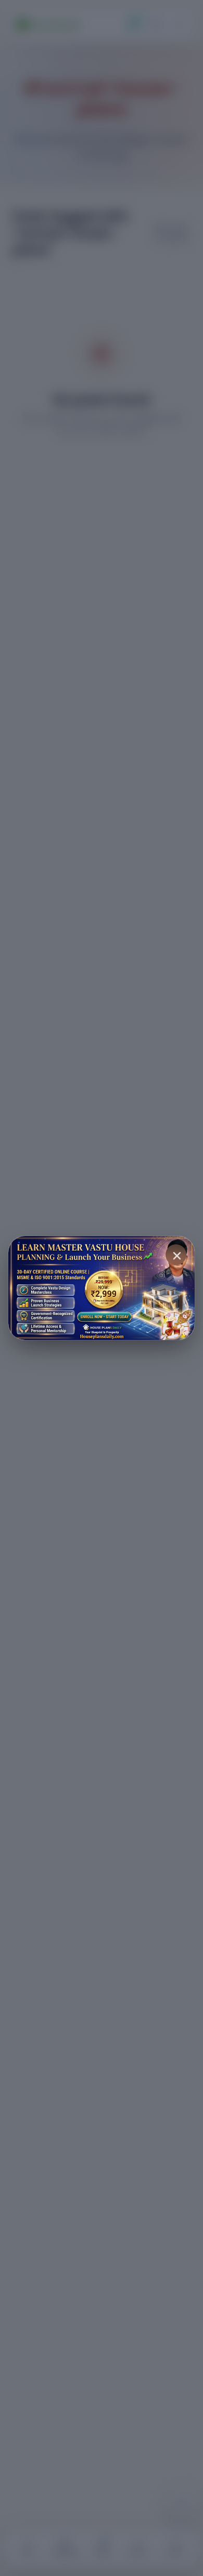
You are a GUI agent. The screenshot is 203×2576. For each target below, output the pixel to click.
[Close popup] (176, 1255)
